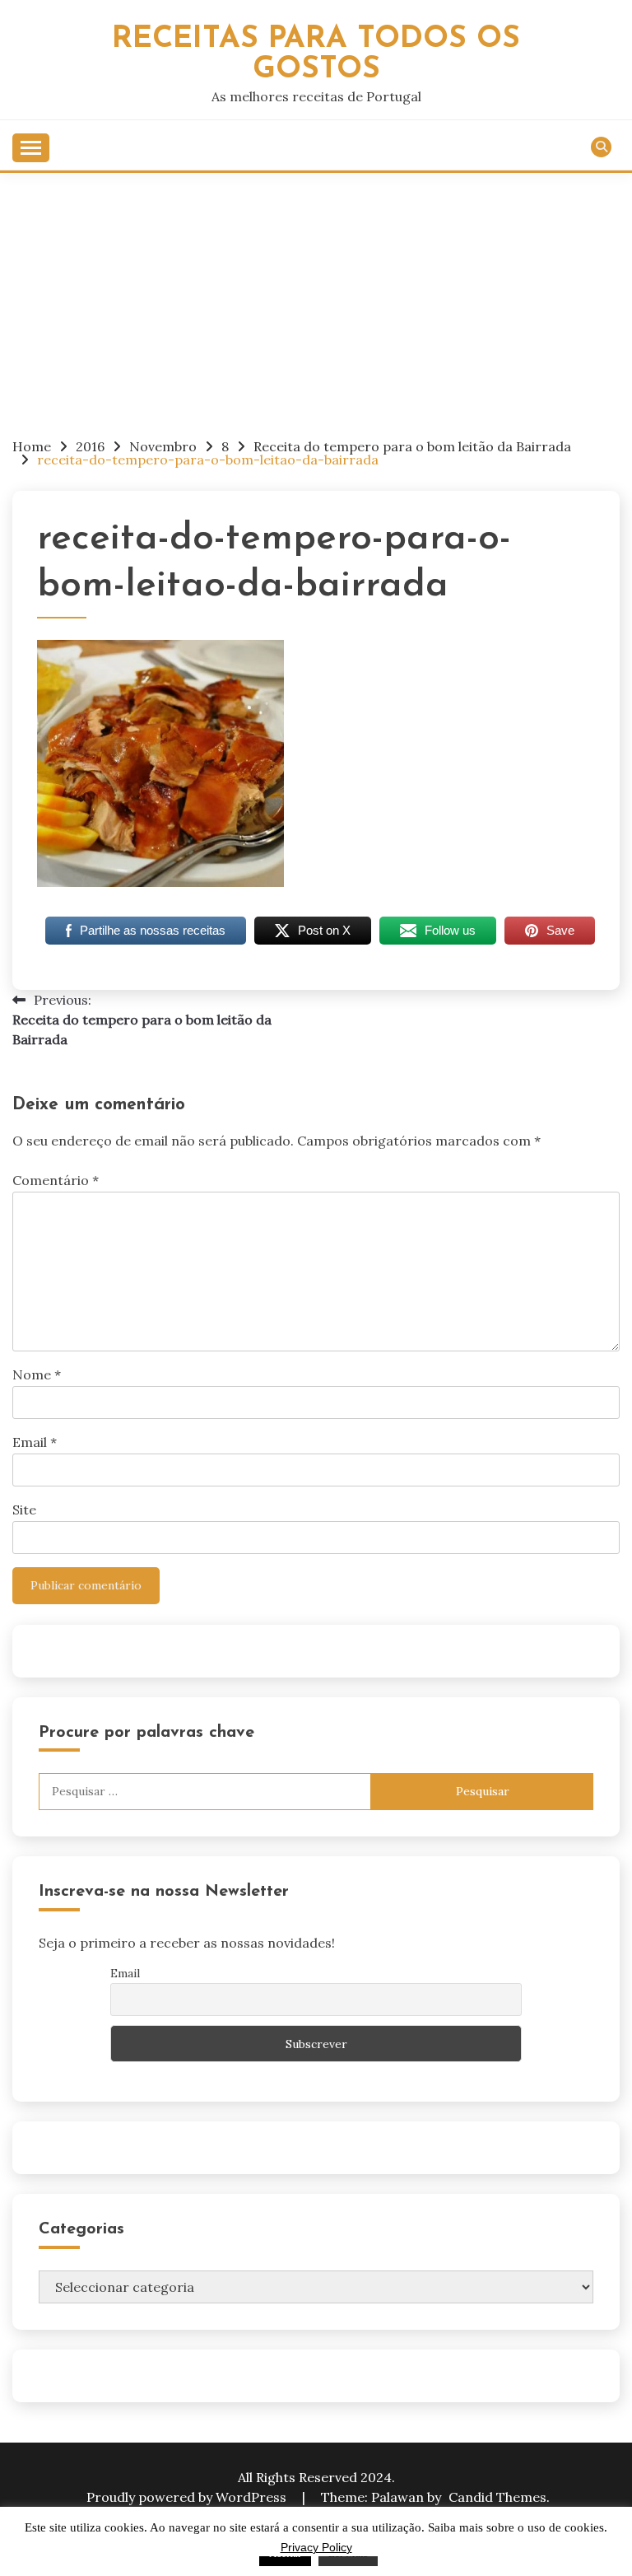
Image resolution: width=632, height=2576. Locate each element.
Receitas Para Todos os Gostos (316, 54)
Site (24, 1510)
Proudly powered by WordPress (188, 2497)
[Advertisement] (316, 296)
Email (35, 1442)
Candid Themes (497, 2497)
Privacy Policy (316, 2547)
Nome (37, 1374)
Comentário (56, 1180)
